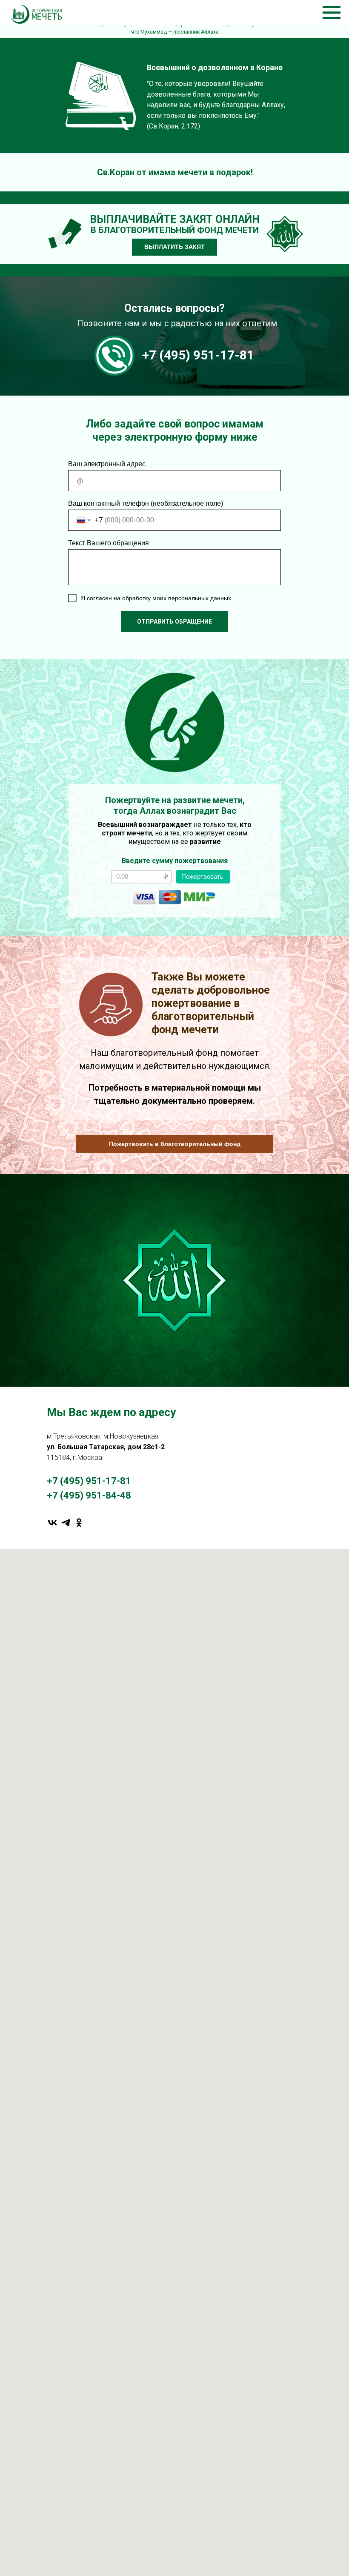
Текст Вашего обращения (109, 543)
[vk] (53, 1523)
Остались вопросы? (174, 308)
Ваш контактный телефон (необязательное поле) (146, 503)
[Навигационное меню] (332, 13)
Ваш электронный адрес (107, 464)
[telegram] (66, 1523)
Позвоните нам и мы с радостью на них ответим (177, 323)
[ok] (79, 1523)
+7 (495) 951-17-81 (198, 355)
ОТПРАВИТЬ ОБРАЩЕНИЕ (174, 621)
